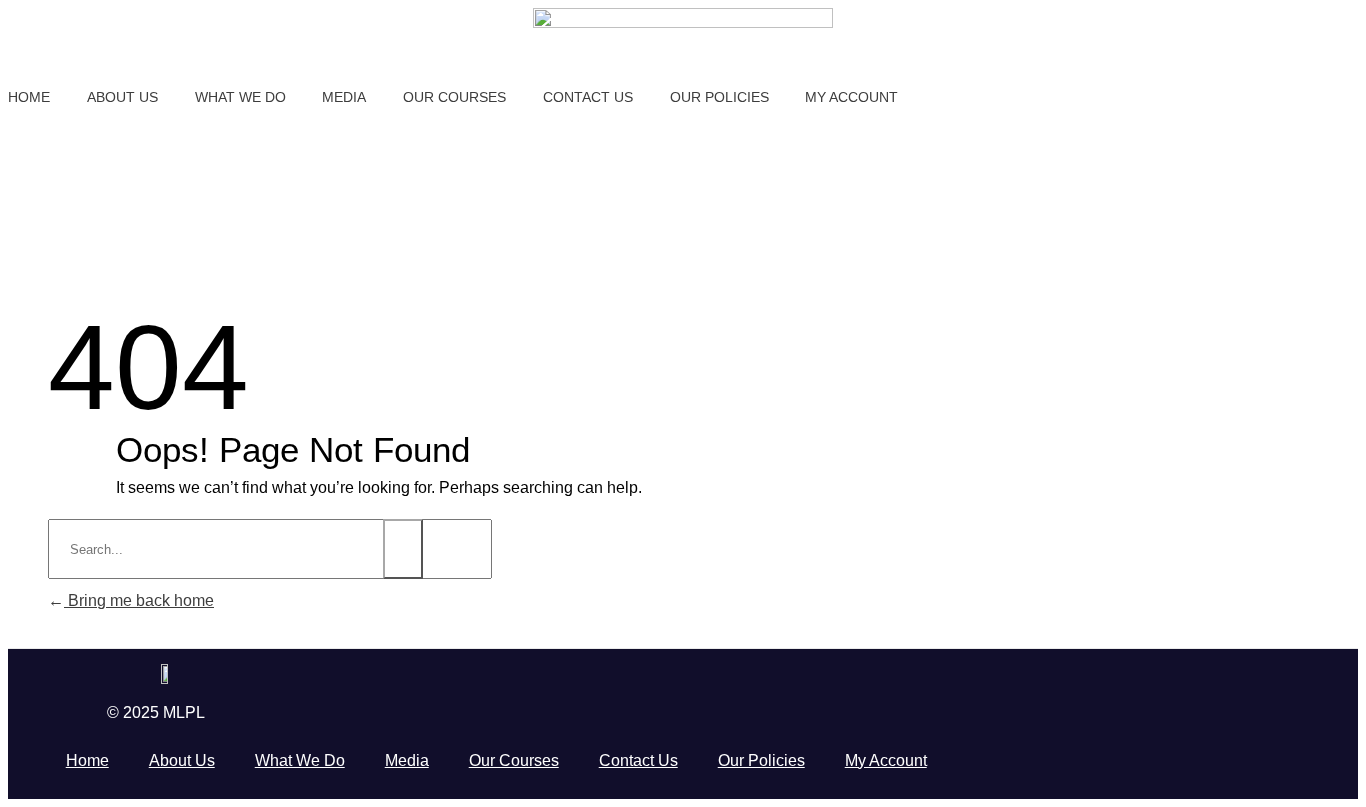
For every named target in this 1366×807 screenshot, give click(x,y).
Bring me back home (139, 600)
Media (407, 760)
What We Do (300, 760)
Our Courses (514, 760)
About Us (182, 760)
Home (87, 760)
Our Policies (761, 760)
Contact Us (638, 760)
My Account (886, 760)
